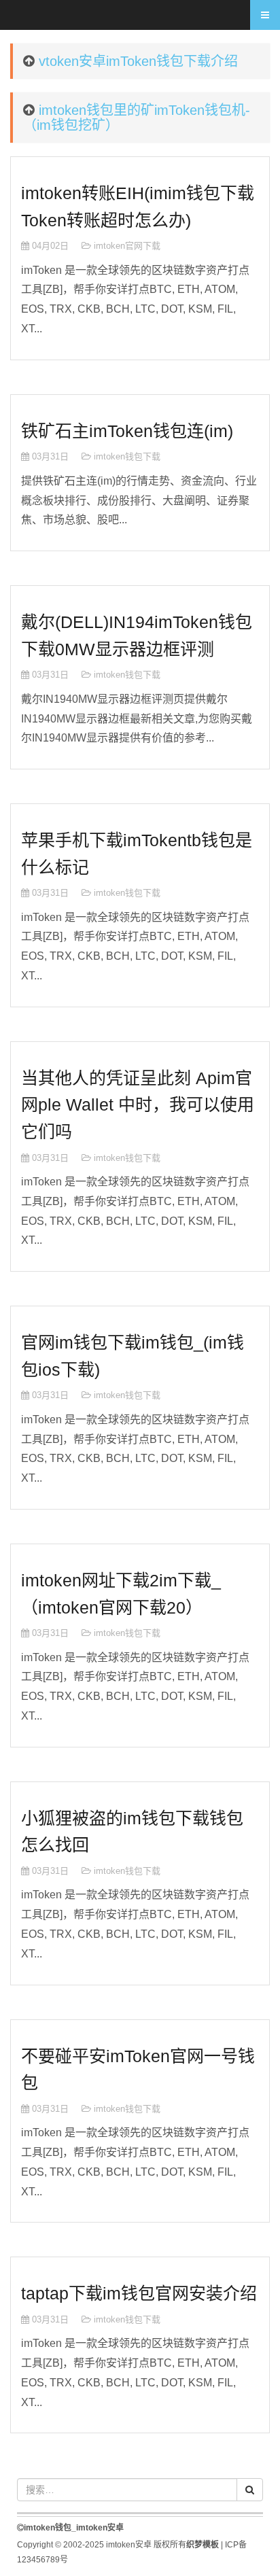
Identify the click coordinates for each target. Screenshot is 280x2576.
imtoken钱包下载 (127, 456)
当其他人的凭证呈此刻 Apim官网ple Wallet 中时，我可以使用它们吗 (138, 1105)
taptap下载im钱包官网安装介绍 (139, 2293)
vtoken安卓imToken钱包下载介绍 (138, 61)
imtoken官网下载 (127, 246)
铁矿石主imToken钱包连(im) (127, 431)
